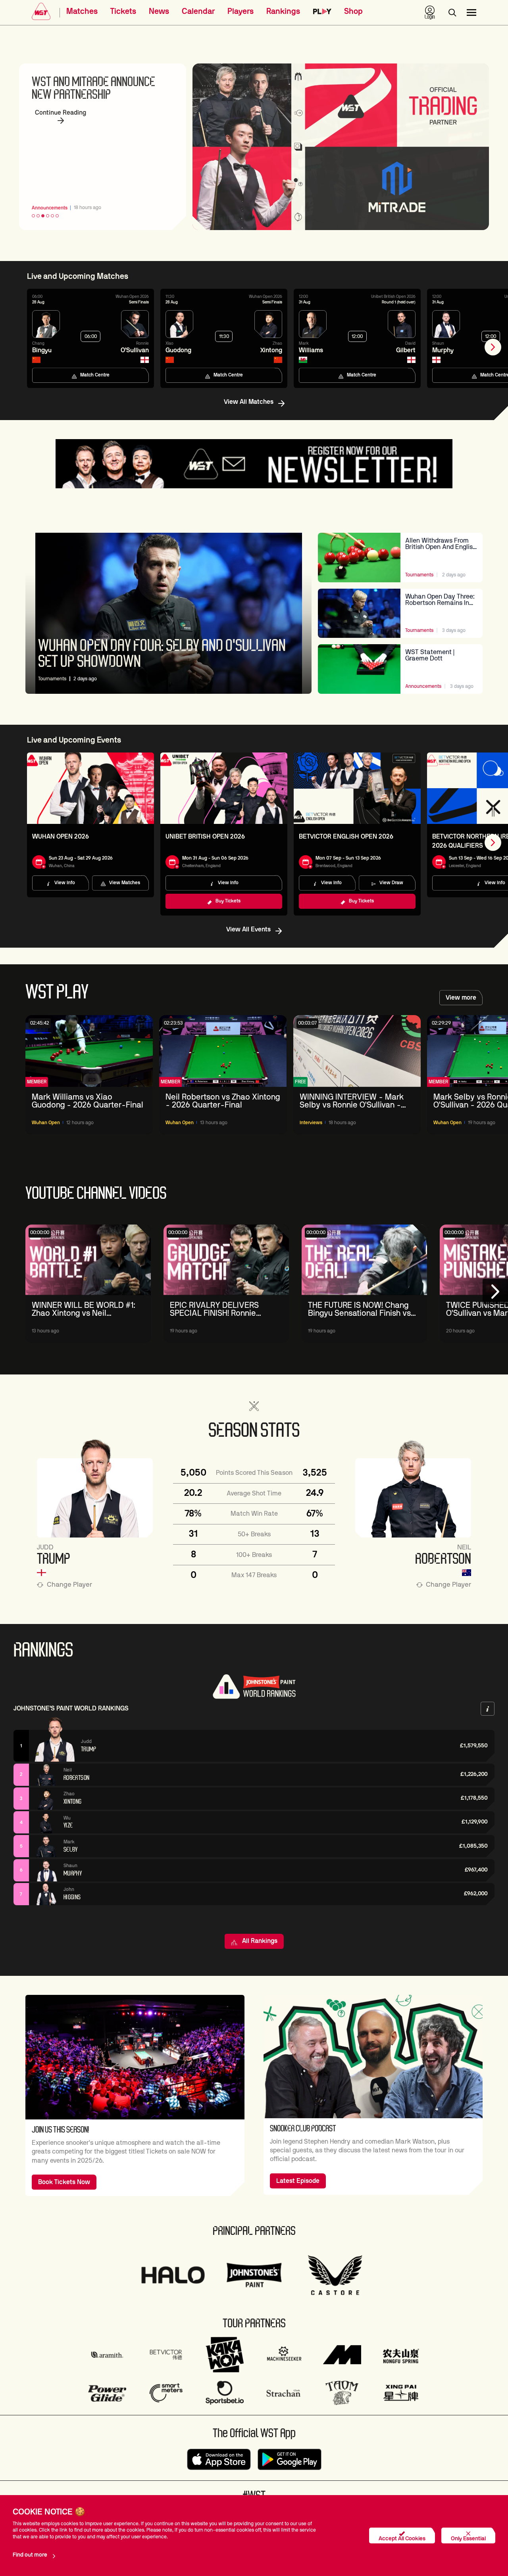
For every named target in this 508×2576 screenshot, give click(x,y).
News (159, 12)
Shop (353, 12)
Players (241, 12)
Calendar (198, 12)
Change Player (69, 1585)
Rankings (283, 12)
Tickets (123, 12)
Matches (82, 12)
